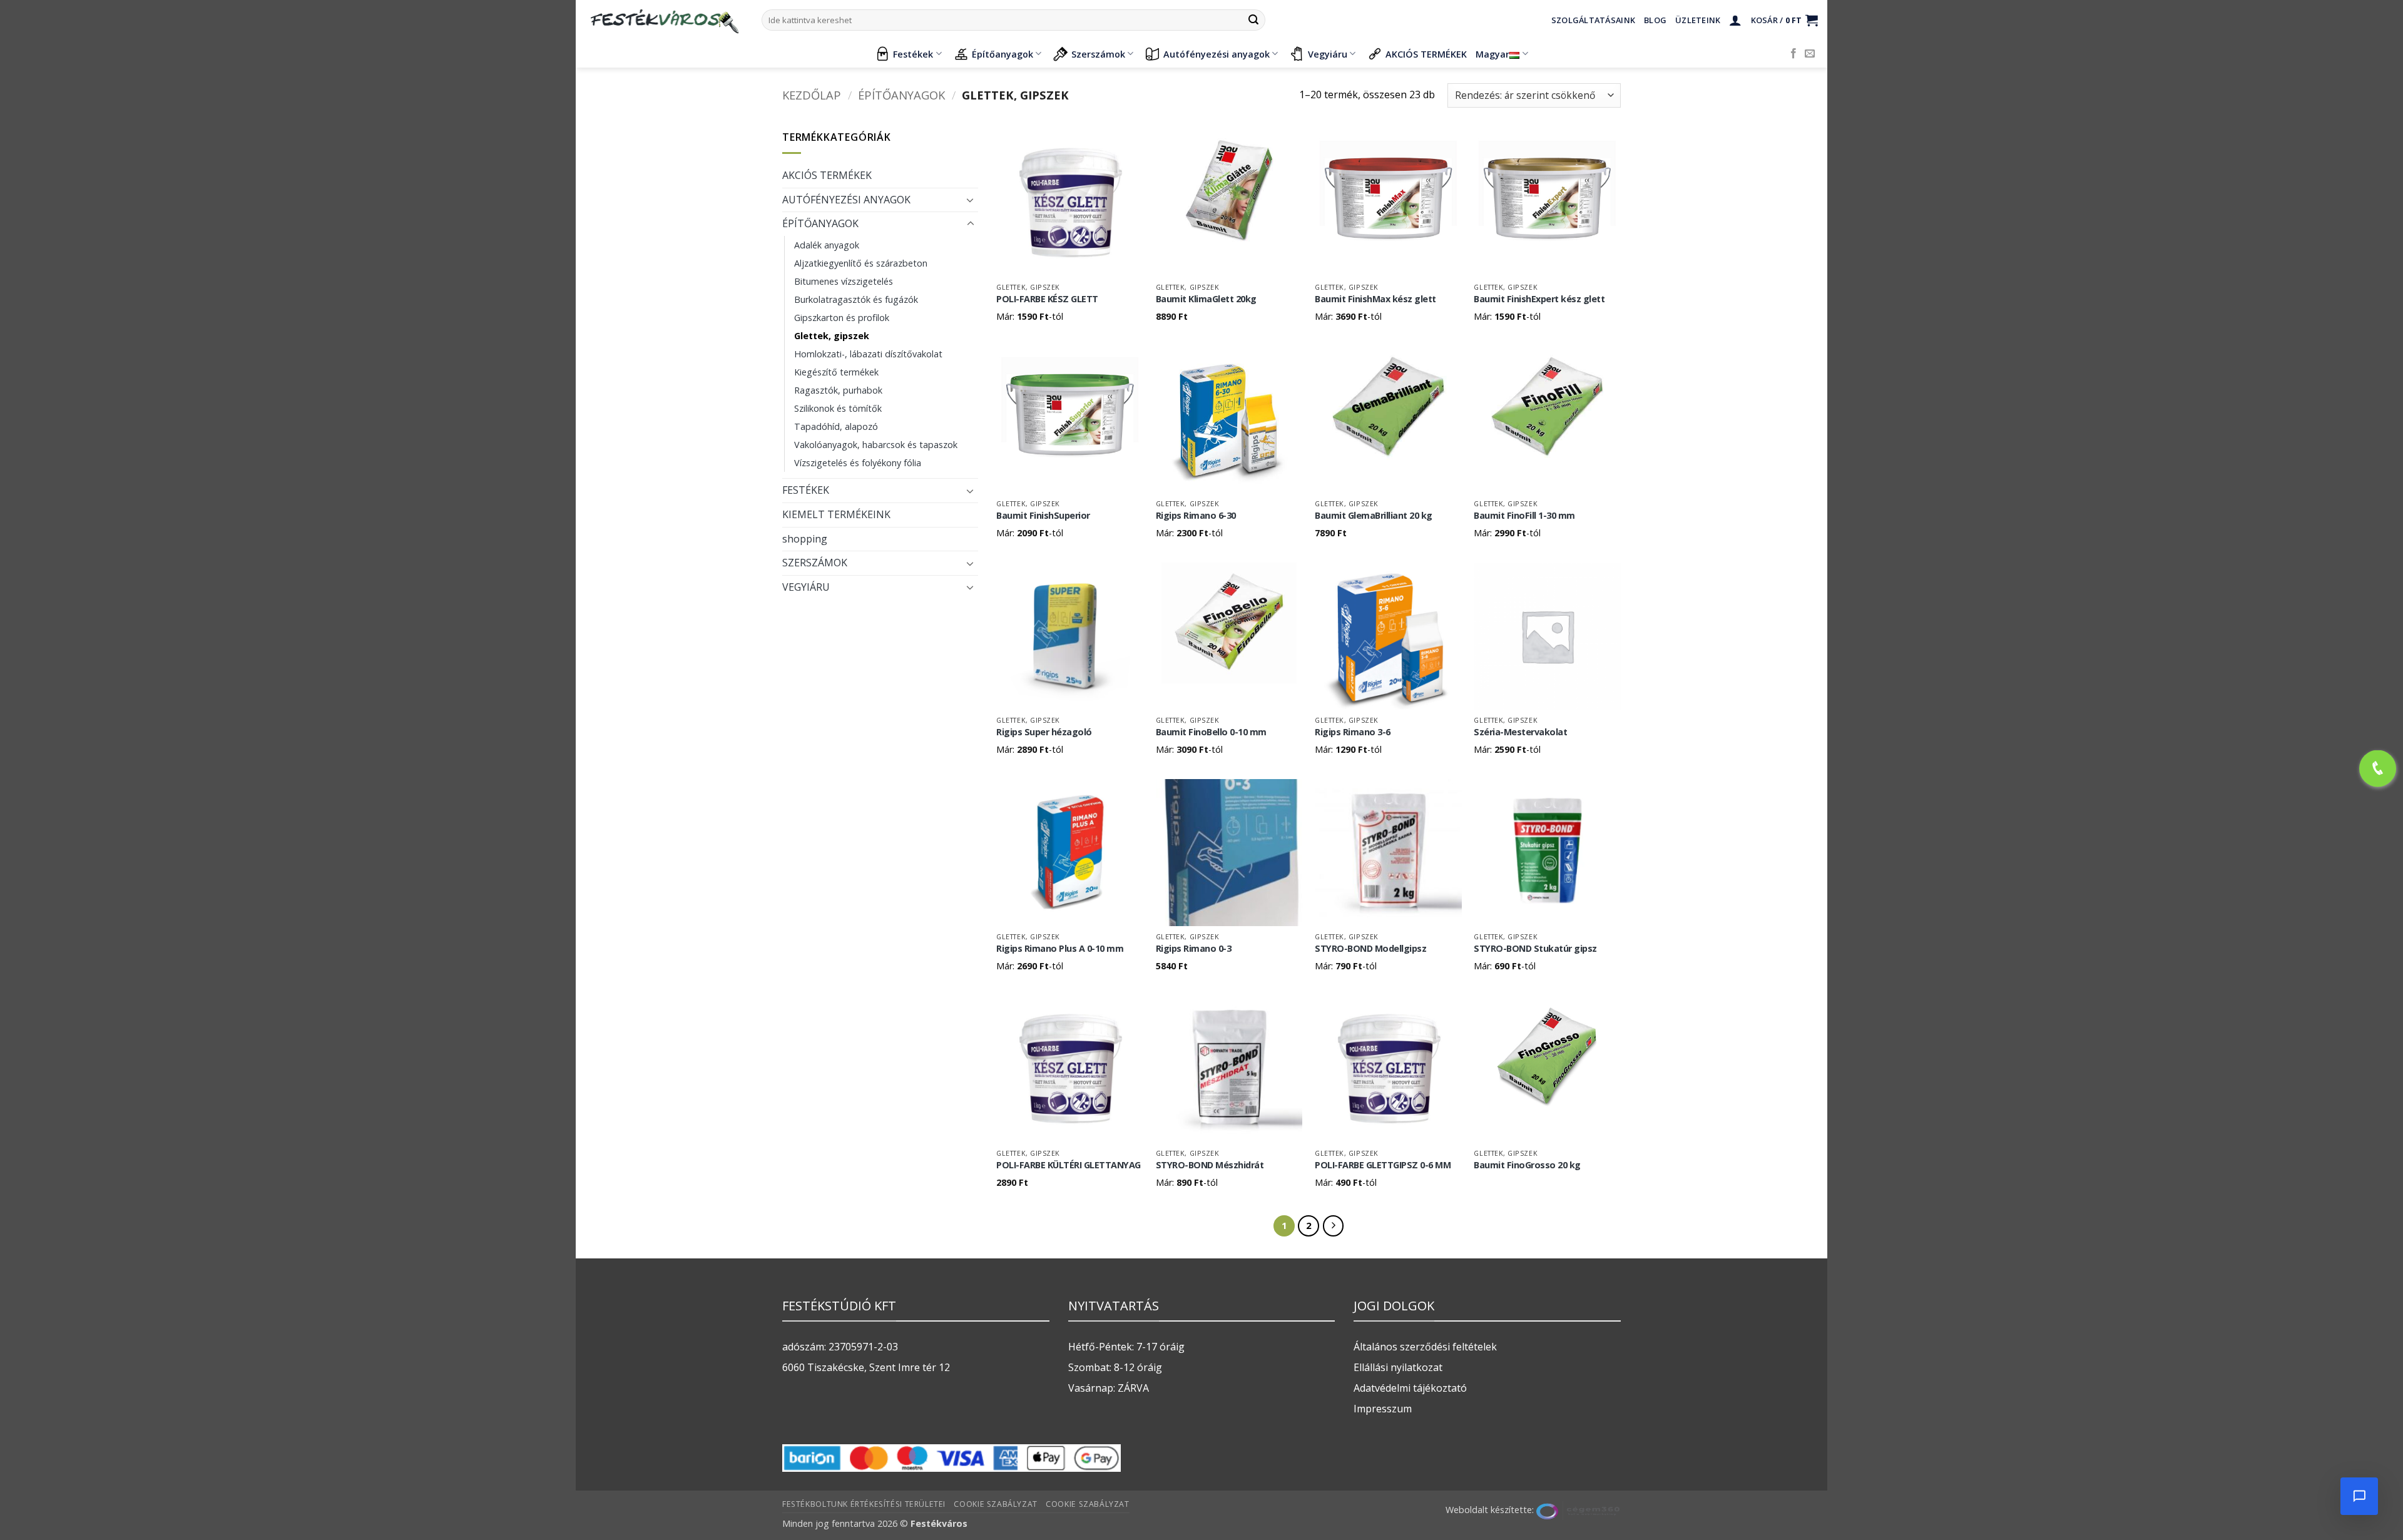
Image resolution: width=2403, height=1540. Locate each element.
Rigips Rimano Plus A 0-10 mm (1060, 949)
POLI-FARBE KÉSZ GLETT (1047, 299)
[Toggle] (971, 200)
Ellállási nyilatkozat (1398, 1367)
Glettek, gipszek (832, 336)
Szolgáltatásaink (1593, 20)
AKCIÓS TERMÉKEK (1426, 54)
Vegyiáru (1328, 54)
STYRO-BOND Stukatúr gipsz (1535, 949)
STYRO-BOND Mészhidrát (1210, 1165)
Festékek (913, 54)
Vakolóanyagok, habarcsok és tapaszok (876, 445)
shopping (805, 539)
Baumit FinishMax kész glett (1375, 299)
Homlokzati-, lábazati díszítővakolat (868, 354)
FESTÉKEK (806, 490)
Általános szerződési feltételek (1425, 1347)
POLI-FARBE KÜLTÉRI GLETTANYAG (1069, 1165)
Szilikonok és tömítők (838, 408)
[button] (1735, 20)
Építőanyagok (1003, 54)
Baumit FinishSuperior (1043, 516)
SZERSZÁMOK (815, 563)
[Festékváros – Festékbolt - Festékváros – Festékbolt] (664, 20)
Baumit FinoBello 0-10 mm (1211, 732)
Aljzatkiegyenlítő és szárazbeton (861, 263)
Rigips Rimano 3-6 (1353, 732)
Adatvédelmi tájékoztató (1410, 1388)
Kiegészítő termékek (836, 372)
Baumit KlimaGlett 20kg (1206, 299)
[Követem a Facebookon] (1793, 54)
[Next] (1334, 1226)
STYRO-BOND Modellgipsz (1370, 949)
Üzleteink (1698, 20)
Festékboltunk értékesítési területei (864, 1504)
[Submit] (1253, 20)
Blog (1655, 20)
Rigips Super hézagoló (1044, 732)
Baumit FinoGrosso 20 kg (1527, 1165)
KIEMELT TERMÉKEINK (836, 514)
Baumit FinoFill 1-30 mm (1524, 516)
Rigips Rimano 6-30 (1196, 516)
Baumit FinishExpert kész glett (1539, 299)
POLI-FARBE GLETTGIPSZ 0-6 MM (1383, 1165)
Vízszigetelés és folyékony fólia (858, 463)
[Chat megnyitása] (2359, 1496)
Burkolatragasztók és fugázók (856, 299)
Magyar (1492, 54)
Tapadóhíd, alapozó (836, 426)
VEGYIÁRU (806, 587)
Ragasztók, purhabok (838, 390)
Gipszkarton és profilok (842, 318)
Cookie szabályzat (995, 1504)
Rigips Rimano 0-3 (1194, 949)
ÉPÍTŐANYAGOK (901, 95)
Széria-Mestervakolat (1520, 732)
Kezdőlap (812, 95)
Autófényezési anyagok (1217, 54)
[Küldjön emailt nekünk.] (1810, 54)
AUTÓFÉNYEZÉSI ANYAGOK (846, 200)
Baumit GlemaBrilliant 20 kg (1374, 516)
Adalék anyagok (827, 245)
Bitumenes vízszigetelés (844, 281)
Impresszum (1383, 1409)
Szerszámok (1098, 54)
